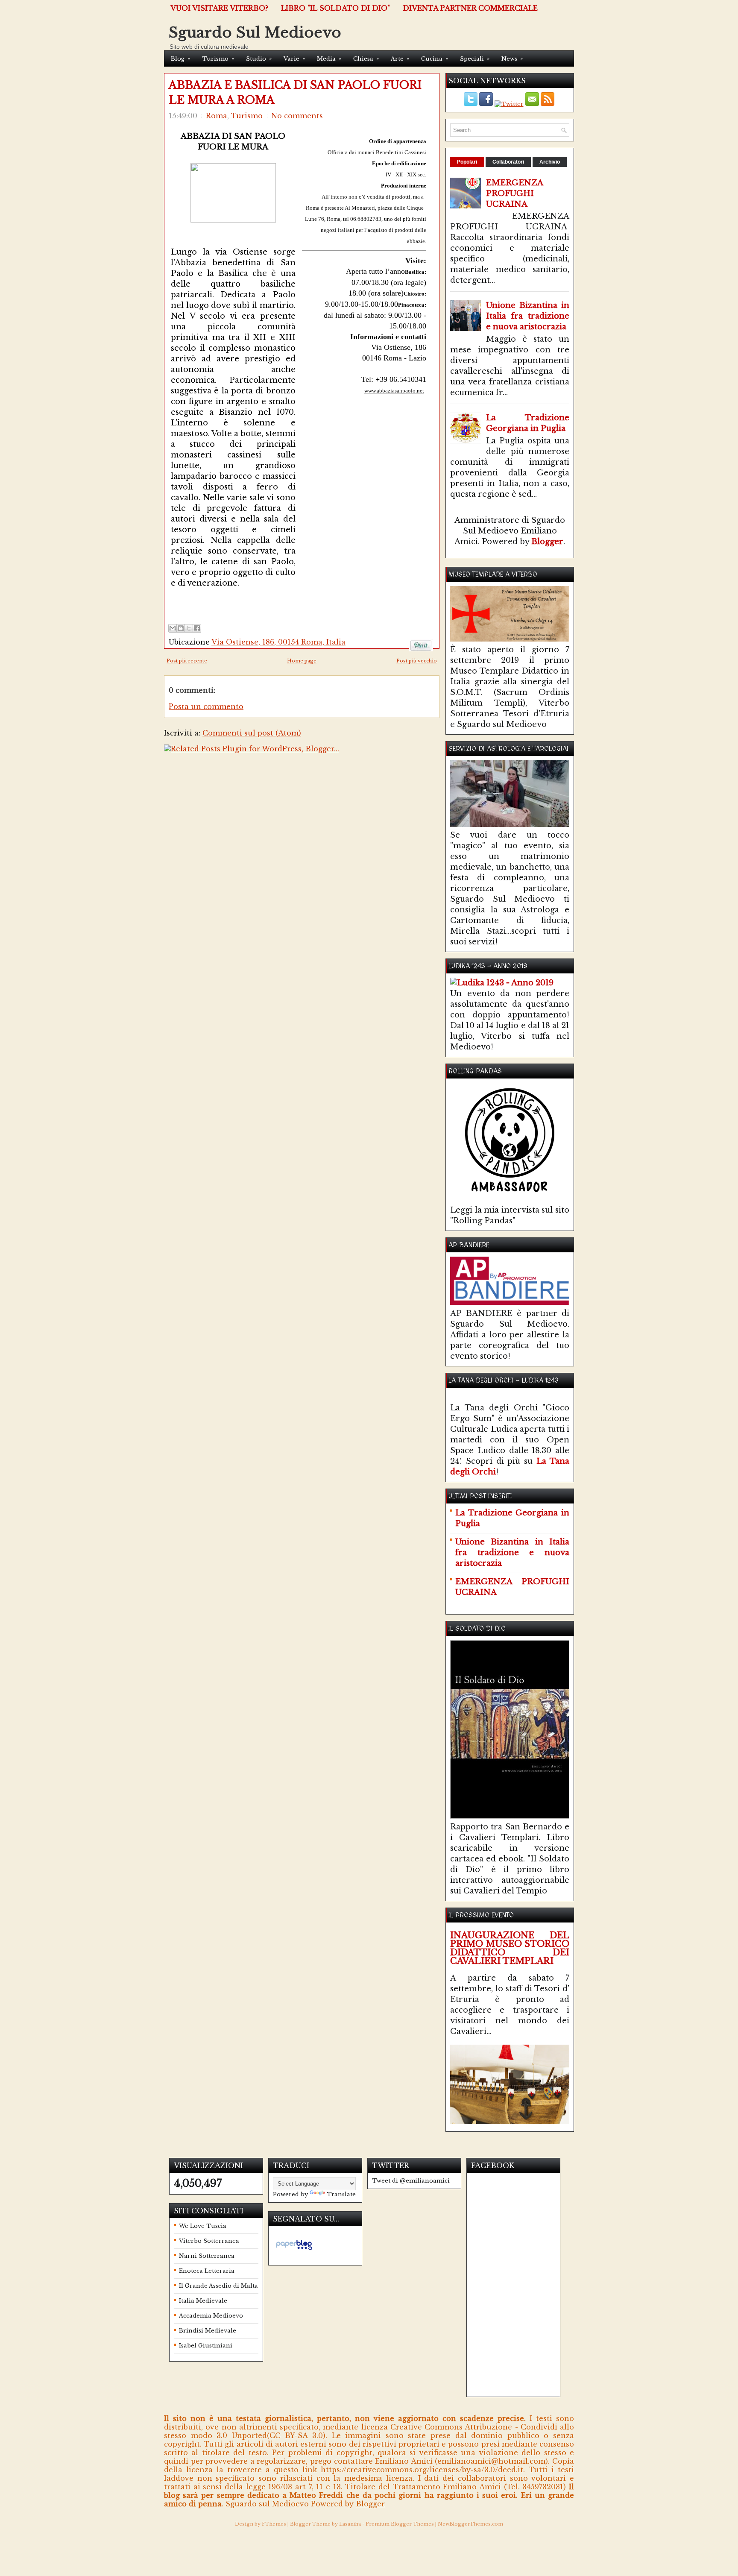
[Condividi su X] (189, 628)
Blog (180, 59)
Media (329, 59)
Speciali (475, 59)
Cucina (435, 59)
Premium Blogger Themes (400, 2524)
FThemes (274, 2524)
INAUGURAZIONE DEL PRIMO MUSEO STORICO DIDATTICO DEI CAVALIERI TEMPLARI (510, 1948)
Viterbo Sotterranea (209, 2241)
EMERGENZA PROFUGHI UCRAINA (515, 193)
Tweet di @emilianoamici (411, 2181)
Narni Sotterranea (207, 2256)
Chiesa (366, 59)
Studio (259, 59)
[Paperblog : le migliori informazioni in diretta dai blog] (294, 2250)
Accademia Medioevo (211, 2316)
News (512, 59)
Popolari (467, 162)
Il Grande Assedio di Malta (218, 2286)
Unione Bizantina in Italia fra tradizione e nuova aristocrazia (528, 316)
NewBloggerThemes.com (470, 2524)
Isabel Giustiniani (206, 2346)
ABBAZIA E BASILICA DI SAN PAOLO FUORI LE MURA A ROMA (295, 93)
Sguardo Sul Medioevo (255, 32)
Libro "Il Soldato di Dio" (335, 8)
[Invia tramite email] (173, 628)
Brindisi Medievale (208, 2331)
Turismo (218, 59)
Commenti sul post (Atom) (252, 733)
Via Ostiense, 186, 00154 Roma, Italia (278, 642)
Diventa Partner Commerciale (470, 8)
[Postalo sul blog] (181, 628)
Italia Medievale (203, 2301)
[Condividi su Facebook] (197, 628)
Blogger (547, 542)
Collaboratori (508, 162)
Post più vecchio (417, 661)
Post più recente (187, 661)
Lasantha (350, 2524)
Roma (217, 116)
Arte (400, 59)
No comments (297, 116)
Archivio (550, 162)
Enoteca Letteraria (207, 2271)
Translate (341, 2194)
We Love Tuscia (203, 2226)
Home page (302, 661)
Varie (294, 59)
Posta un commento (206, 706)
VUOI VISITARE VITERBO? (219, 8)
